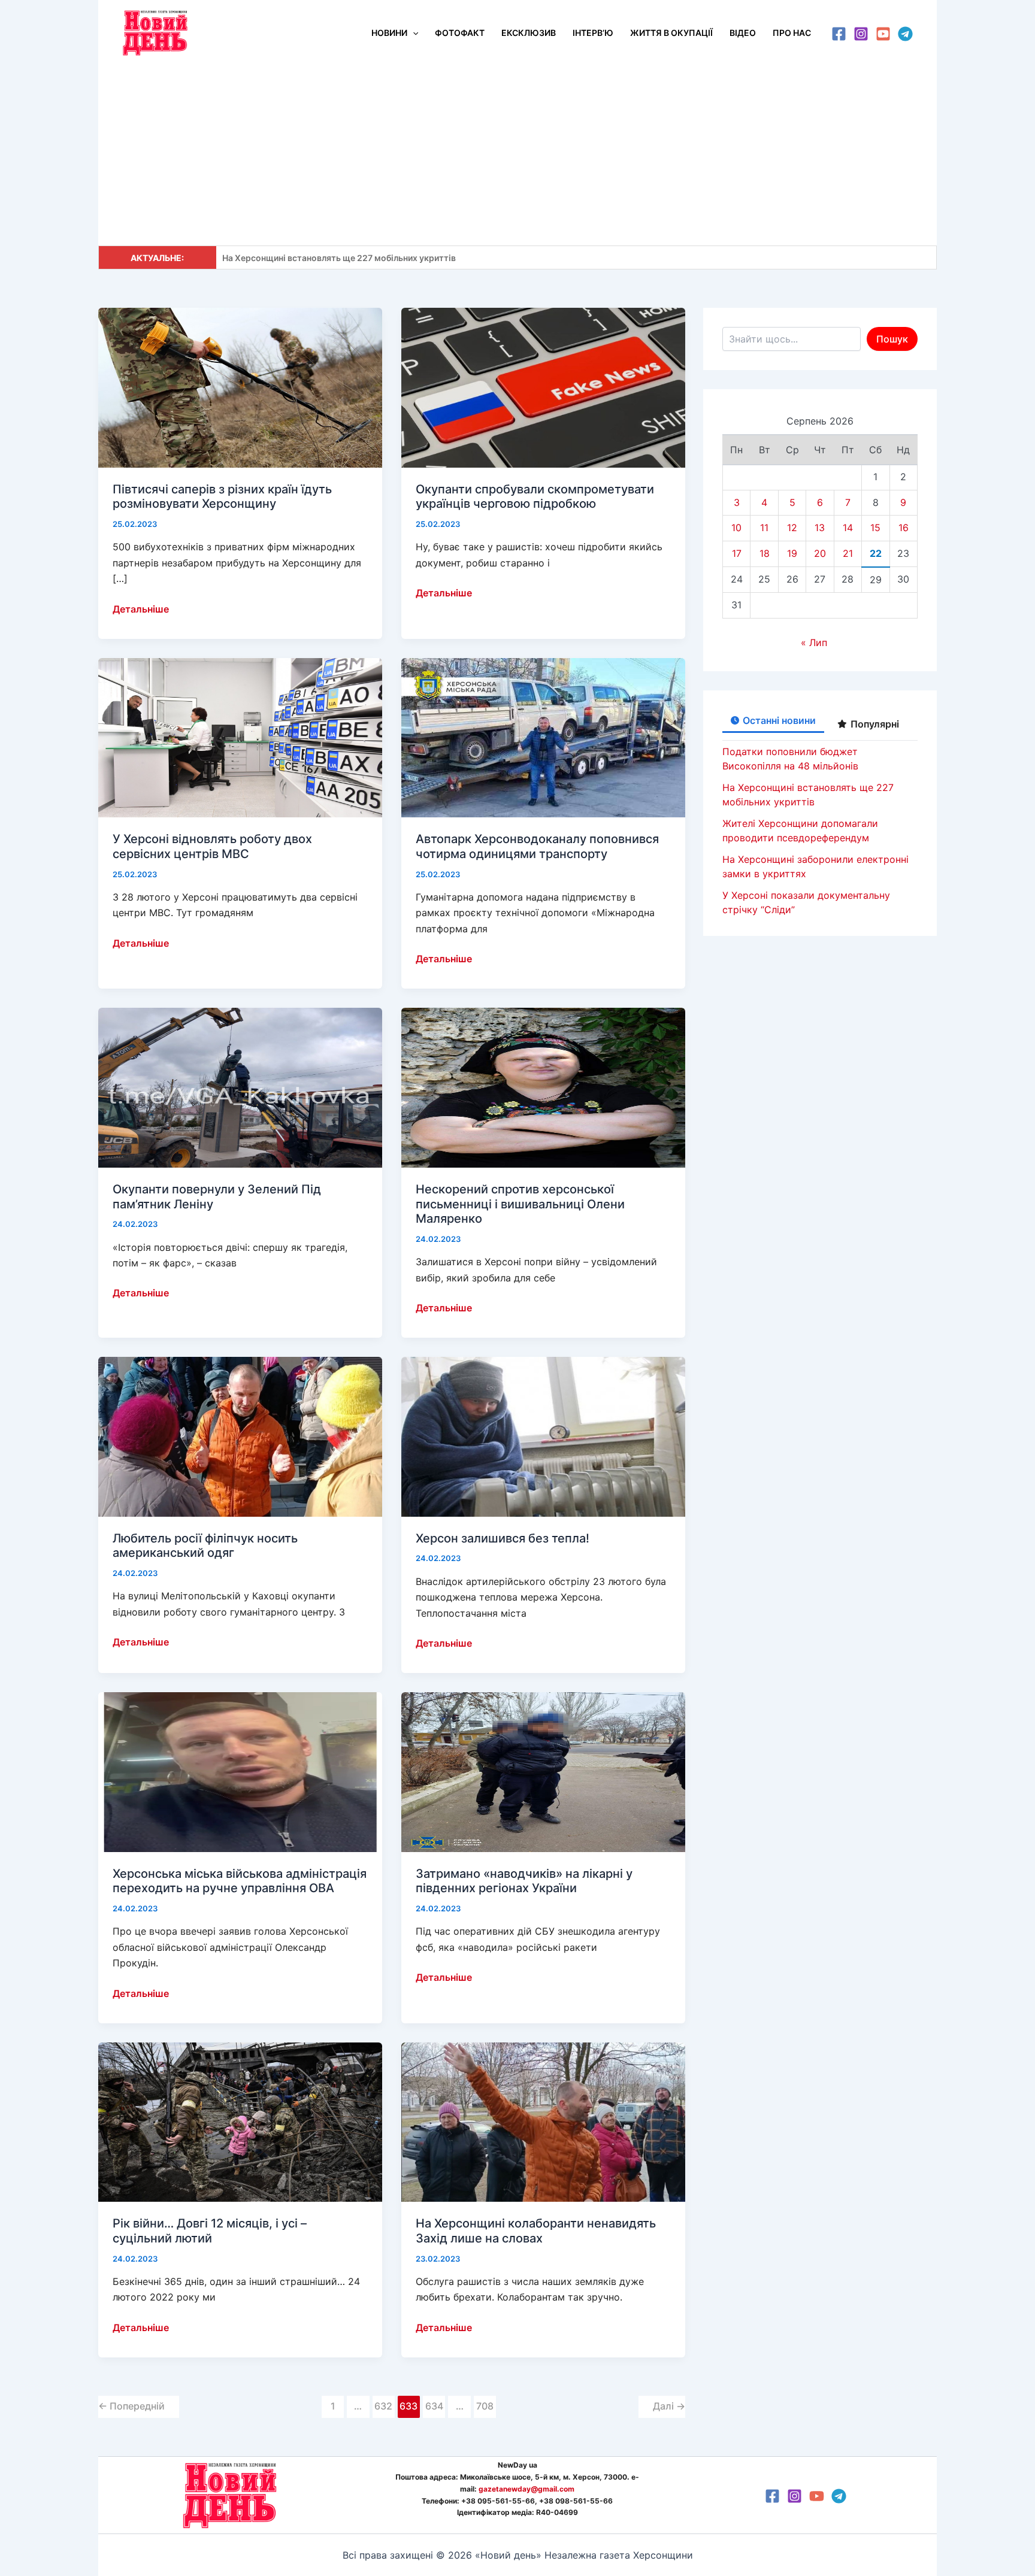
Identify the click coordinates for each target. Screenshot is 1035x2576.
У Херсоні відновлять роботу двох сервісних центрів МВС (212, 846)
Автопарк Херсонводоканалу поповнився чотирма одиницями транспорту (537, 846)
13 (820, 528)
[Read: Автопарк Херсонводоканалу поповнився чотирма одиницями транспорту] (543, 737)
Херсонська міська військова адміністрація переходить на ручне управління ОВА (240, 1881)
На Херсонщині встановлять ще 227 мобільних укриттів (339, 258)
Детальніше (141, 610)
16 (904, 528)
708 (485, 2406)
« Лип (814, 643)
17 (737, 553)
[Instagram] (861, 34)
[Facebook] (839, 34)
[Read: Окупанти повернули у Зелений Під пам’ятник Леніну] (240, 1087)
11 (764, 528)
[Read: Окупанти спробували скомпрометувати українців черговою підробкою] (543, 387)
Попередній (131, 2406)
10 (736, 528)
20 (820, 553)
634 (434, 2406)
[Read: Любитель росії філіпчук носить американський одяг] (240, 1436)
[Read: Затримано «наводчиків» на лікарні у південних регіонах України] (543, 1771)
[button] (413, 33)
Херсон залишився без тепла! (503, 1538)
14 (848, 528)
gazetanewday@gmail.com (526, 2489)
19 (792, 553)
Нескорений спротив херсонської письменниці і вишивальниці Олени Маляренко (520, 1204)
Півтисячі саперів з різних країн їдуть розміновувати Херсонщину (222, 497)
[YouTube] (883, 34)
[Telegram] (905, 34)
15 (875, 528)
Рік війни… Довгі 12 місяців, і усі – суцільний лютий (210, 2231)
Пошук (892, 339)
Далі (669, 2406)
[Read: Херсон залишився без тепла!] (543, 1436)
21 (848, 553)
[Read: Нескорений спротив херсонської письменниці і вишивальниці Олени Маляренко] (543, 1087)
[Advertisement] (517, 156)
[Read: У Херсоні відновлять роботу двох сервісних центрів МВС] (240, 737)
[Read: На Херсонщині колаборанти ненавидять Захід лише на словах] (543, 2121)
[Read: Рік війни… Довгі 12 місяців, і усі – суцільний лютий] (240, 2121)
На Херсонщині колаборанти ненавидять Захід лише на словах (536, 2231)
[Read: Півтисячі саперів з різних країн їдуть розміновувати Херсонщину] (240, 387)
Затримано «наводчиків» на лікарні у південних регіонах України (524, 1881)
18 (765, 553)
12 (792, 528)
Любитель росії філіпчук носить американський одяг (205, 1546)
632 (383, 2406)
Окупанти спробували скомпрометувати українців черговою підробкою (535, 497)
